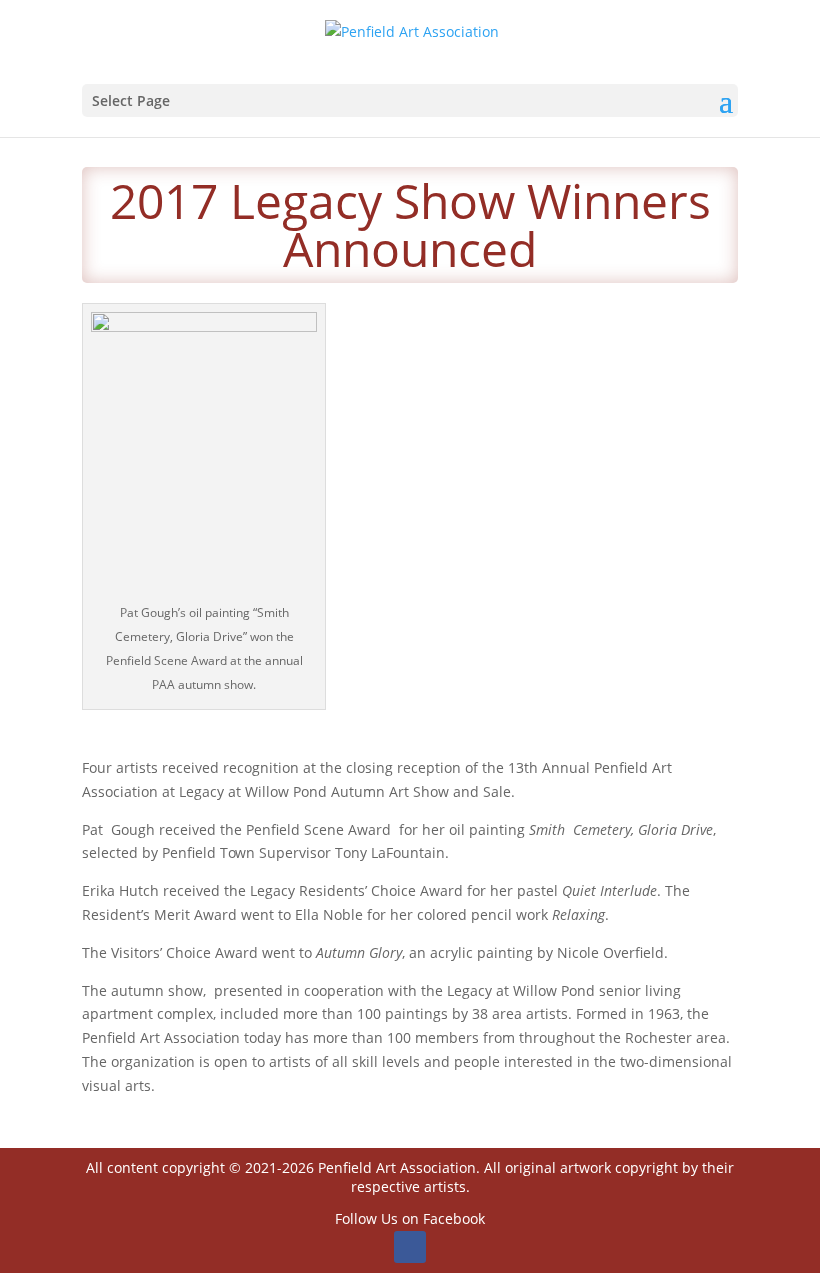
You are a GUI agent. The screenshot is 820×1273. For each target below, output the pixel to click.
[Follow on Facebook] (410, 1247)
